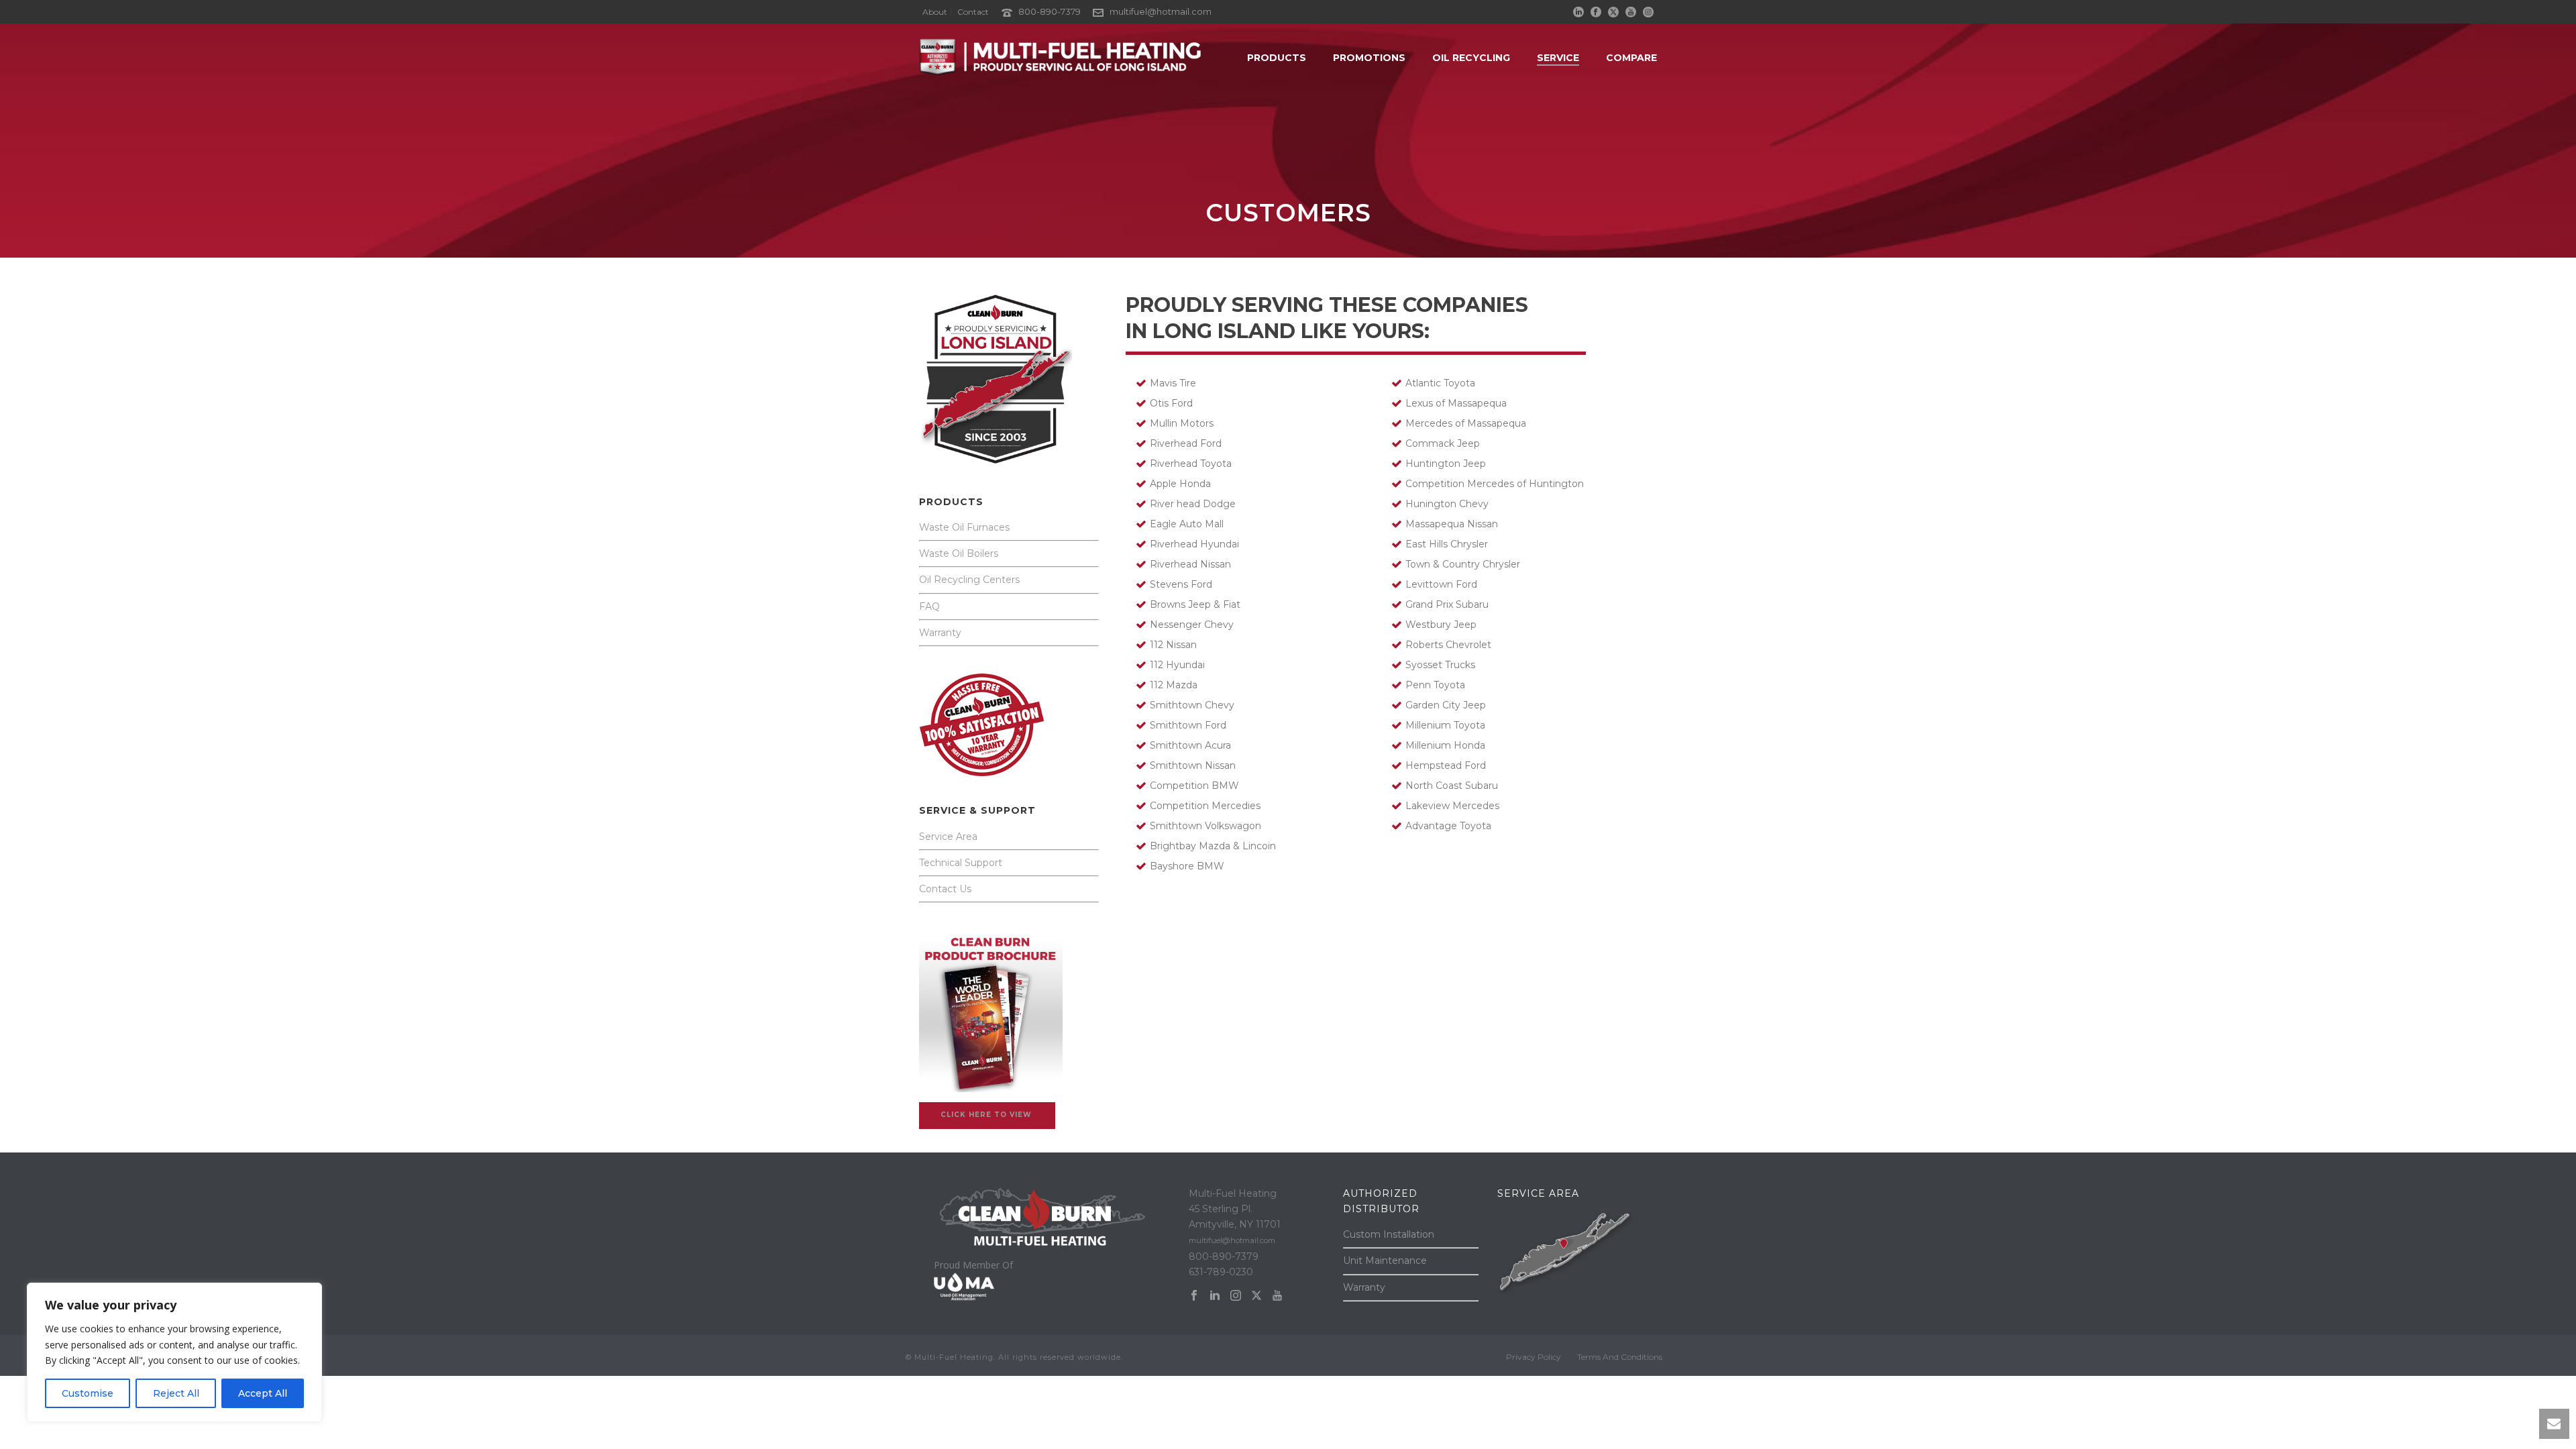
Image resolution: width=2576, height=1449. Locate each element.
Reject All (176, 1393)
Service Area (948, 837)
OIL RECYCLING (1471, 58)
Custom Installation (1389, 1234)
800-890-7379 (1051, 11)
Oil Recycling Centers (969, 580)
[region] (174, 1352)
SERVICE (1558, 58)
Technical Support (961, 863)
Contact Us (945, 889)
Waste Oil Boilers (959, 553)
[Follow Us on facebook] (1194, 1296)
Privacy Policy (1534, 1357)
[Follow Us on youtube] (1277, 1296)
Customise (88, 1393)
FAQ (929, 606)
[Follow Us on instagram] (1236, 1296)
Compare (1631, 58)
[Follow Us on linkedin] (1215, 1296)
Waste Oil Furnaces (964, 527)
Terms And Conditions (1620, 1357)
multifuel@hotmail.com (1161, 11)
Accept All (263, 1393)
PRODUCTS (1277, 58)
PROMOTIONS (1369, 58)
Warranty (940, 633)
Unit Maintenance (1385, 1260)
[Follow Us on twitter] (1256, 1296)
